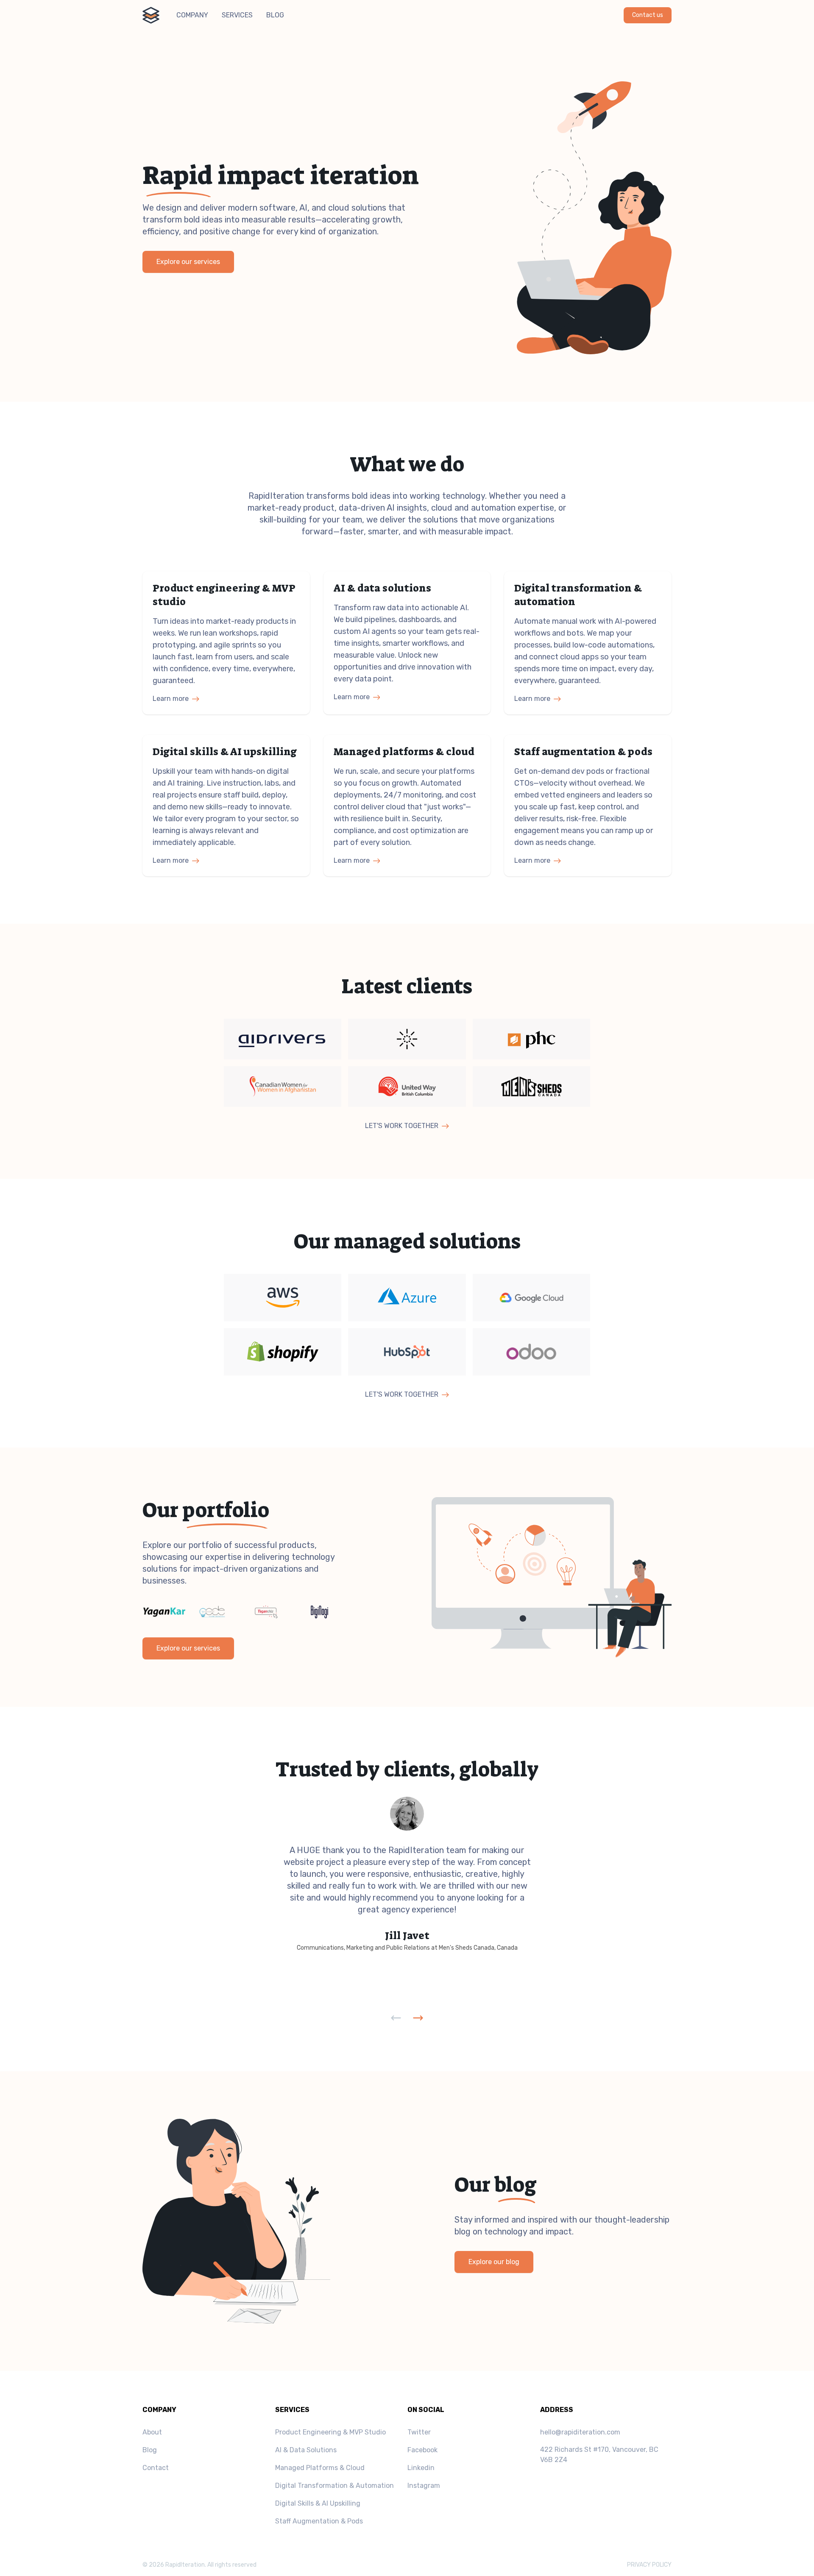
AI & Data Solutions (306, 2450)
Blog (275, 15)
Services (237, 15)
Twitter (419, 2432)
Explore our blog (494, 2262)
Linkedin (421, 2468)
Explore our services (188, 262)
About (152, 2432)
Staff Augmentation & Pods (319, 2521)
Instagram (424, 2486)
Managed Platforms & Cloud (320, 2468)
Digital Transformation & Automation (335, 2486)
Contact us (648, 15)
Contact (156, 2468)
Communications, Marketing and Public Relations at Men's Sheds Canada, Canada (407, 1948)
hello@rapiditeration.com (580, 2432)
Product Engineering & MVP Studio (330, 2432)
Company (192, 15)
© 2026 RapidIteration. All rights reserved (199, 2565)
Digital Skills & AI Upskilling (318, 2503)
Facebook (422, 2450)
